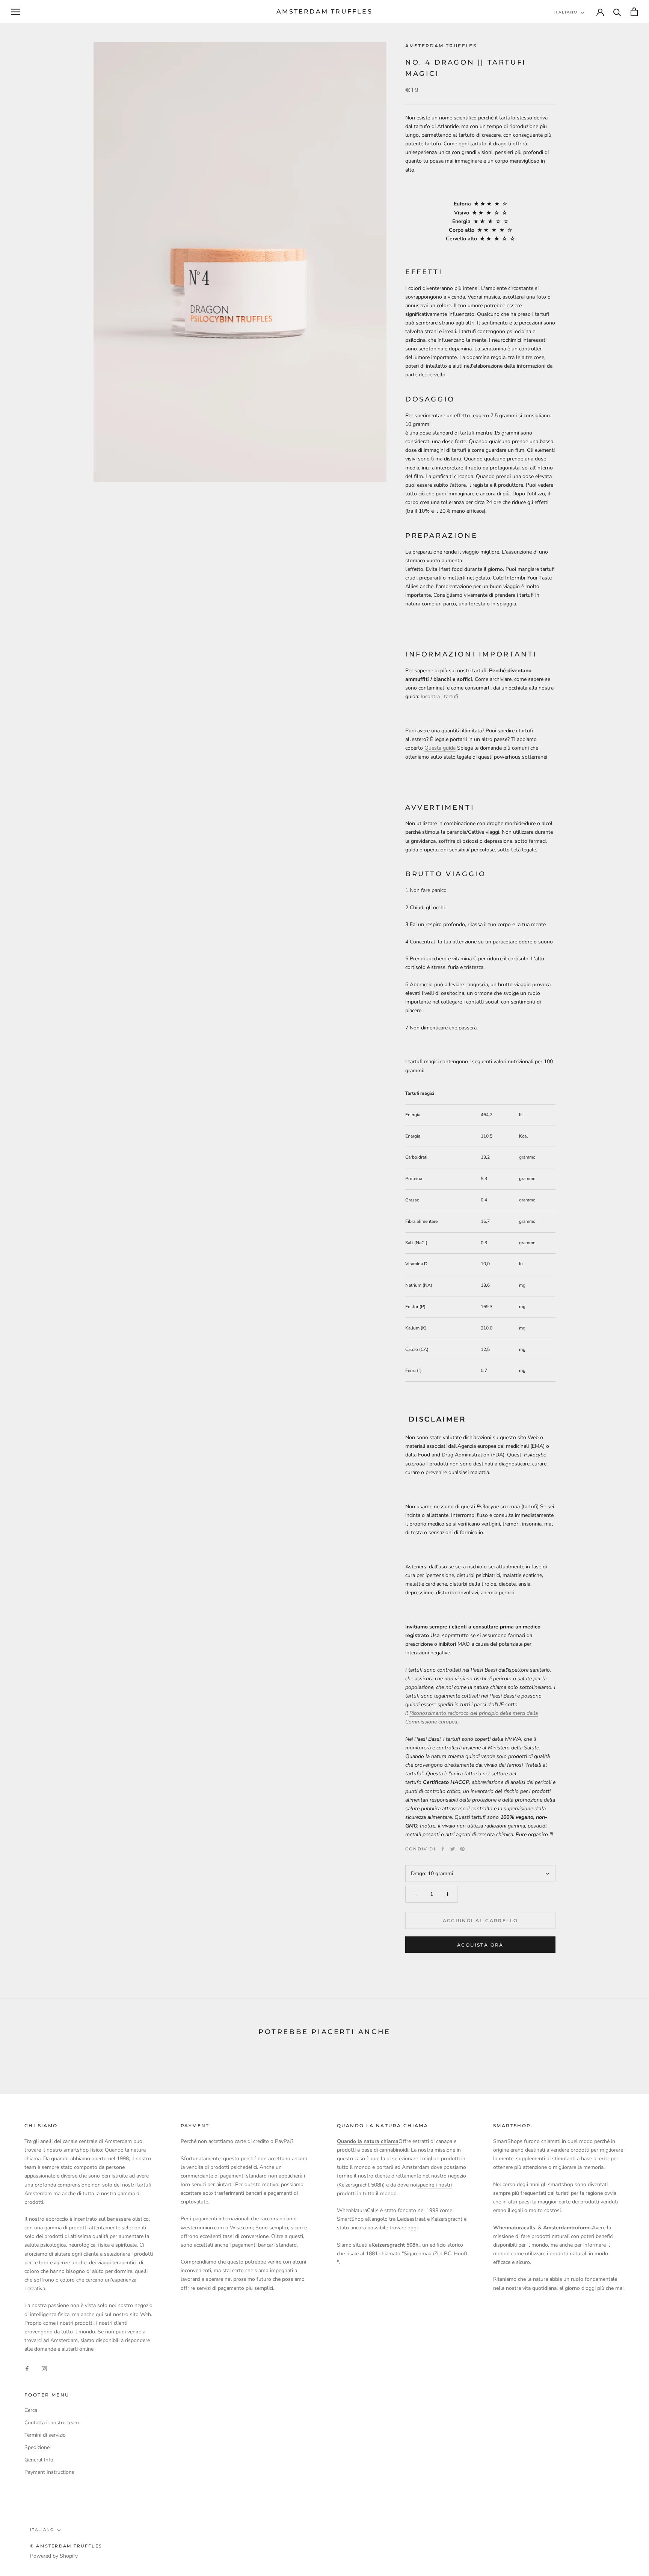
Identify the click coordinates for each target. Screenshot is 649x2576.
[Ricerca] (617, 12)
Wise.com (241, 2228)
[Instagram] (44, 2368)
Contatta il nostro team (52, 2423)
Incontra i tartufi (440, 696)
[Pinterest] (462, 1849)
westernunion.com (202, 2228)
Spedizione (37, 2447)
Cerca (31, 2410)
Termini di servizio (45, 2435)
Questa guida (440, 748)
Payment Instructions (49, 2472)
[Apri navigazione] (16, 12)
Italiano (566, 12)
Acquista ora (480, 1945)
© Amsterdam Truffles (66, 2546)
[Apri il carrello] (634, 12)
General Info (39, 2460)
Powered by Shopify (54, 2556)
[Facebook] (443, 1849)
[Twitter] (453, 1849)
